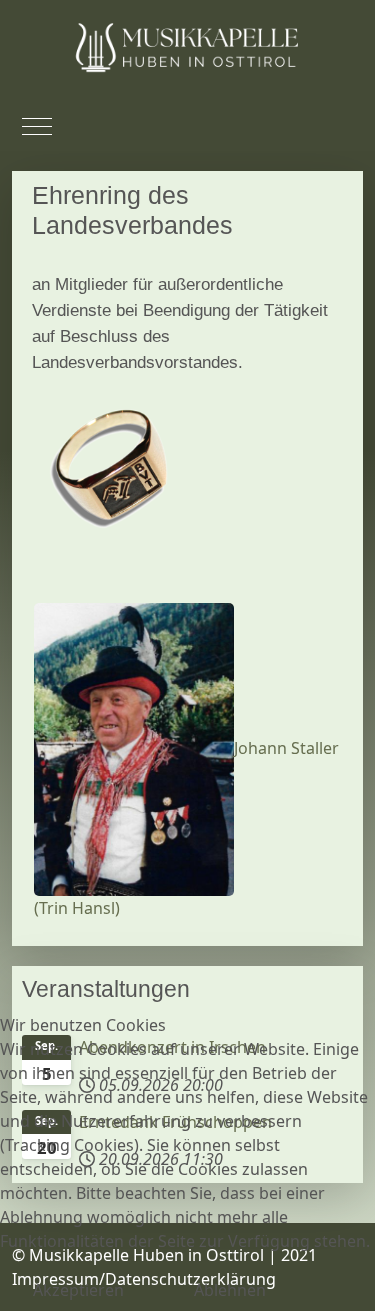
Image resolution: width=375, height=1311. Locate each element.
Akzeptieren (78, 1290)
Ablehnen (230, 1290)
